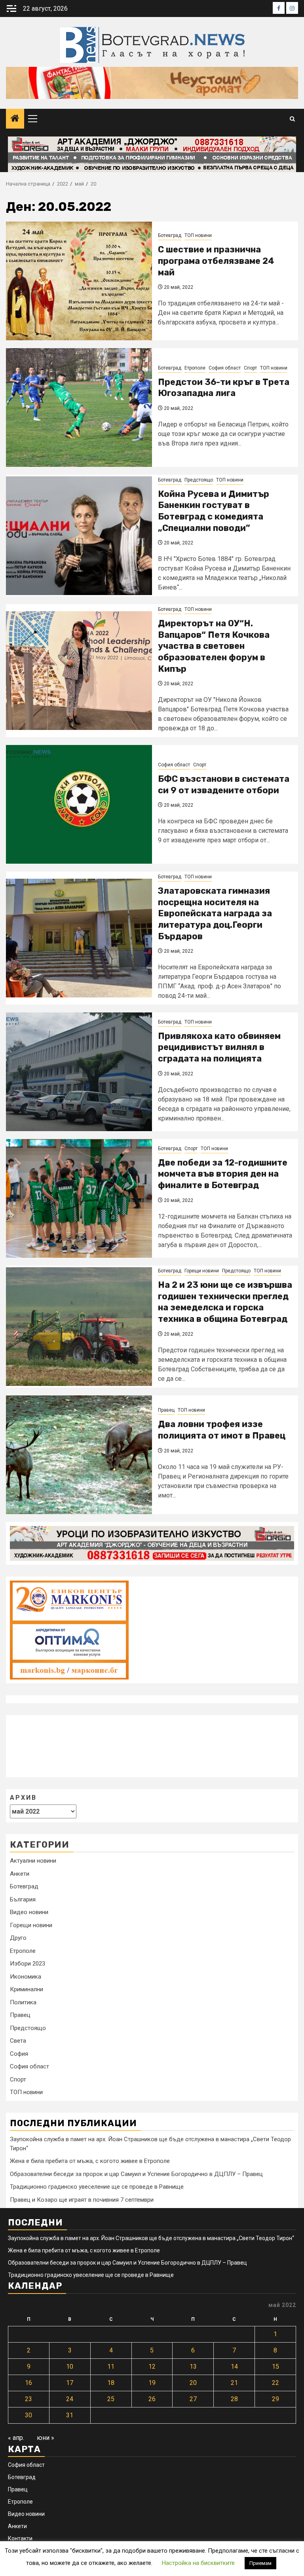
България (23, 1899)
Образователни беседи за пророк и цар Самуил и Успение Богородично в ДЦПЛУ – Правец (136, 2174)
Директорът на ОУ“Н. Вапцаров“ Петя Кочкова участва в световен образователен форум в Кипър (214, 646)
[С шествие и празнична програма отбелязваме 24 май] (79, 281)
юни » (46, 2438)
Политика (23, 2002)
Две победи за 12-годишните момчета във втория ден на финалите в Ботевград (223, 1174)
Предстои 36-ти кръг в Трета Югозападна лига (224, 388)
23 (28, 2399)
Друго (18, 1938)
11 (111, 2367)
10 (70, 2367)
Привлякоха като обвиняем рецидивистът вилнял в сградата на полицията (219, 1047)
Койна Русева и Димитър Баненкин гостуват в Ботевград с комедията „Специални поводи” (214, 511)
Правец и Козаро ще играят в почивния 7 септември (82, 2200)
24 (70, 2399)
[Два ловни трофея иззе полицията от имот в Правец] (79, 1455)
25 (111, 2399)
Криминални (27, 1989)
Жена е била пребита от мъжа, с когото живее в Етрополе (90, 2161)
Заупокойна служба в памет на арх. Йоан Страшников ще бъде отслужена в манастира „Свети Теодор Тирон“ (151, 2238)
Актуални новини (33, 1861)
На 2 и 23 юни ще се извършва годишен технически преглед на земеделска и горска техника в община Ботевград (225, 1302)
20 (193, 2383)
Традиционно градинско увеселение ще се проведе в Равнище (97, 2187)
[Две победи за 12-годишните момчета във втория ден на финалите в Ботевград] (79, 1198)
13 (193, 2367)
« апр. (16, 2438)
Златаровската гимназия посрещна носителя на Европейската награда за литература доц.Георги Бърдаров (215, 913)
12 (152, 2367)
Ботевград (170, 235)
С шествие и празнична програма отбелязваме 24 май (216, 261)
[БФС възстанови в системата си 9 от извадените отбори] (79, 804)
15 (275, 2367)
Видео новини (29, 1912)
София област (225, 368)
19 (152, 2383)
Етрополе (195, 368)
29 (275, 2399)
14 (234, 2367)
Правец (166, 1410)
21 (234, 2383)
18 (111, 2383)
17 (70, 2383)
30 (28, 2415)
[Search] (292, 119)
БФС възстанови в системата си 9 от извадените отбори (224, 785)
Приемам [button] (260, 2563)
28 (234, 2399)
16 (28, 2383)
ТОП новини (198, 235)
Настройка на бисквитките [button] (198, 2563)
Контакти (20, 2538)
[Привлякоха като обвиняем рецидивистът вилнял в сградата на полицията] (79, 1072)
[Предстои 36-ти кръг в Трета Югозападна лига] (79, 408)
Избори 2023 (28, 1964)
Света (18, 2041)
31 (70, 2415)
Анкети (20, 1874)
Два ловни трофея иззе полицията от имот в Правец (222, 1430)
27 (193, 2399)
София (19, 2054)
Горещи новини (202, 1271)
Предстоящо (199, 480)
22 (275, 2383)
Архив (23, 1798)
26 (152, 2399)
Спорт (250, 368)
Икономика (26, 1977)
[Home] (15, 119)
